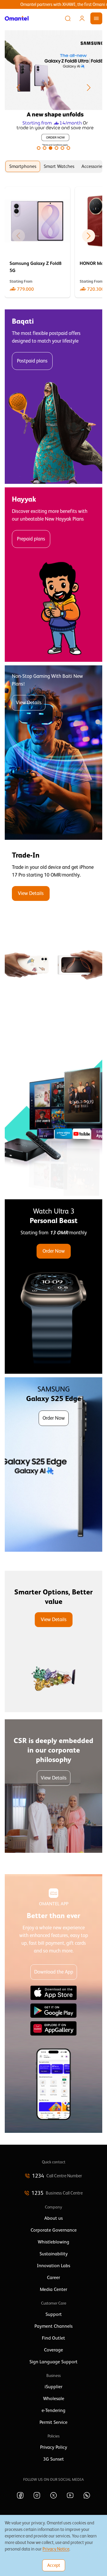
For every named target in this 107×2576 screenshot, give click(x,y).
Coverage (53, 2350)
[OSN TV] (53, 1109)
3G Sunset (53, 2459)
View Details (29, 703)
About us (53, 2218)
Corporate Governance (54, 2230)
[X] (53, 2495)
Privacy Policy (54, 2447)
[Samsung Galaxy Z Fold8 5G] (37, 242)
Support (54, 2314)
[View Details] (53, 931)
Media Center (53, 2289)
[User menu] (82, 18)
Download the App (54, 1972)
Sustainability (54, 2254)
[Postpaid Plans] (53, 397)
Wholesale (54, 2399)
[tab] (23, 166)
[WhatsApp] (87, 2495)
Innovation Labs (53, 2266)
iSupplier (53, 2387)
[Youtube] (70, 2495)
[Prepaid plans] (53, 575)
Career (53, 2278)
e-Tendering (53, 2410)
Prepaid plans (31, 539)
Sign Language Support (53, 2362)
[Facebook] (20, 2495)
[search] (68, 18)
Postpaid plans (32, 361)
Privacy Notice (56, 2549)
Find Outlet (53, 2338)
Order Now (54, 1251)
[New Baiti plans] (53, 753)
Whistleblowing (53, 2242)
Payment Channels (53, 2326)
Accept (54, 2565)
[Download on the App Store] (53, 1993)
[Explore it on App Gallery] (53, 2028)
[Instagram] (37, 2495)
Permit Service (53, 2422)
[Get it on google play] (53, 2011)
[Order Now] (53, 1287)
